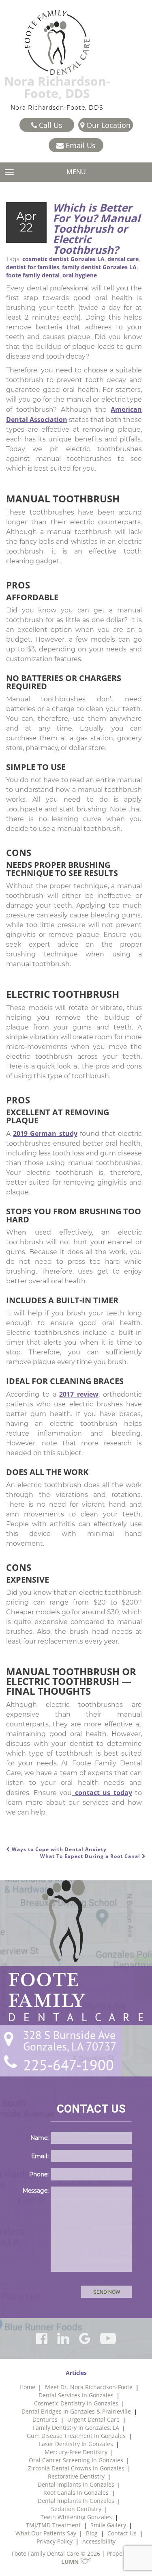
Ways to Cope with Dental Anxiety (58, 1849)
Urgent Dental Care (93, 2419)
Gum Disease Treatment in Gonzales (76, 2436)
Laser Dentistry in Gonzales (76, 2444)
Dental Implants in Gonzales (76, 2484)
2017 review (79, 1394)
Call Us (50, 125)
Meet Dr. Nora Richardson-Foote (89, 2387)
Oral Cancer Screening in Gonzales (76, 2460)
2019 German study (45, 1133)
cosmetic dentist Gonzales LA (63, 259)
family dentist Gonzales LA (99, 267)
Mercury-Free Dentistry (76, 2452)
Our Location (107, 125)
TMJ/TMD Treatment (53, 2525)
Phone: (39, 2174)
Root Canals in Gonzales (76, 2493)
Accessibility (99, 2541)
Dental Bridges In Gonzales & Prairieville (76, 2411)
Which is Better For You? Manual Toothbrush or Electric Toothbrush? (96, 229)
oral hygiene (80, 275)
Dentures (45, 2419)
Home (27, 2387)
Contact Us (122, 2533)
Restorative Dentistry (76, 2476)
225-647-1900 (69, 2065)
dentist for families (33, 267)
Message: (36, 2191)
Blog (92, 2533)
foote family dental (33, 275)
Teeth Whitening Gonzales (76, 2517)
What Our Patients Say (46, 2533)
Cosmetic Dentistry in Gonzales (76, 2403)
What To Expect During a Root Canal (91, 1856)
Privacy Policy (55, 2541)
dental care (123, 259)
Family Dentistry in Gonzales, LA (76, 2428)
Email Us (80, 145)
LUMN (71, 2562)
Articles (76, 2373)
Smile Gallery (108, 2525)
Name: (40, 2138)
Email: (40, 2156)
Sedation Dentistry (76, 2509)
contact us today (102, 1793)
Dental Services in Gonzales (76, 2395)
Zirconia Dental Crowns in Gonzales (76, 2468)
